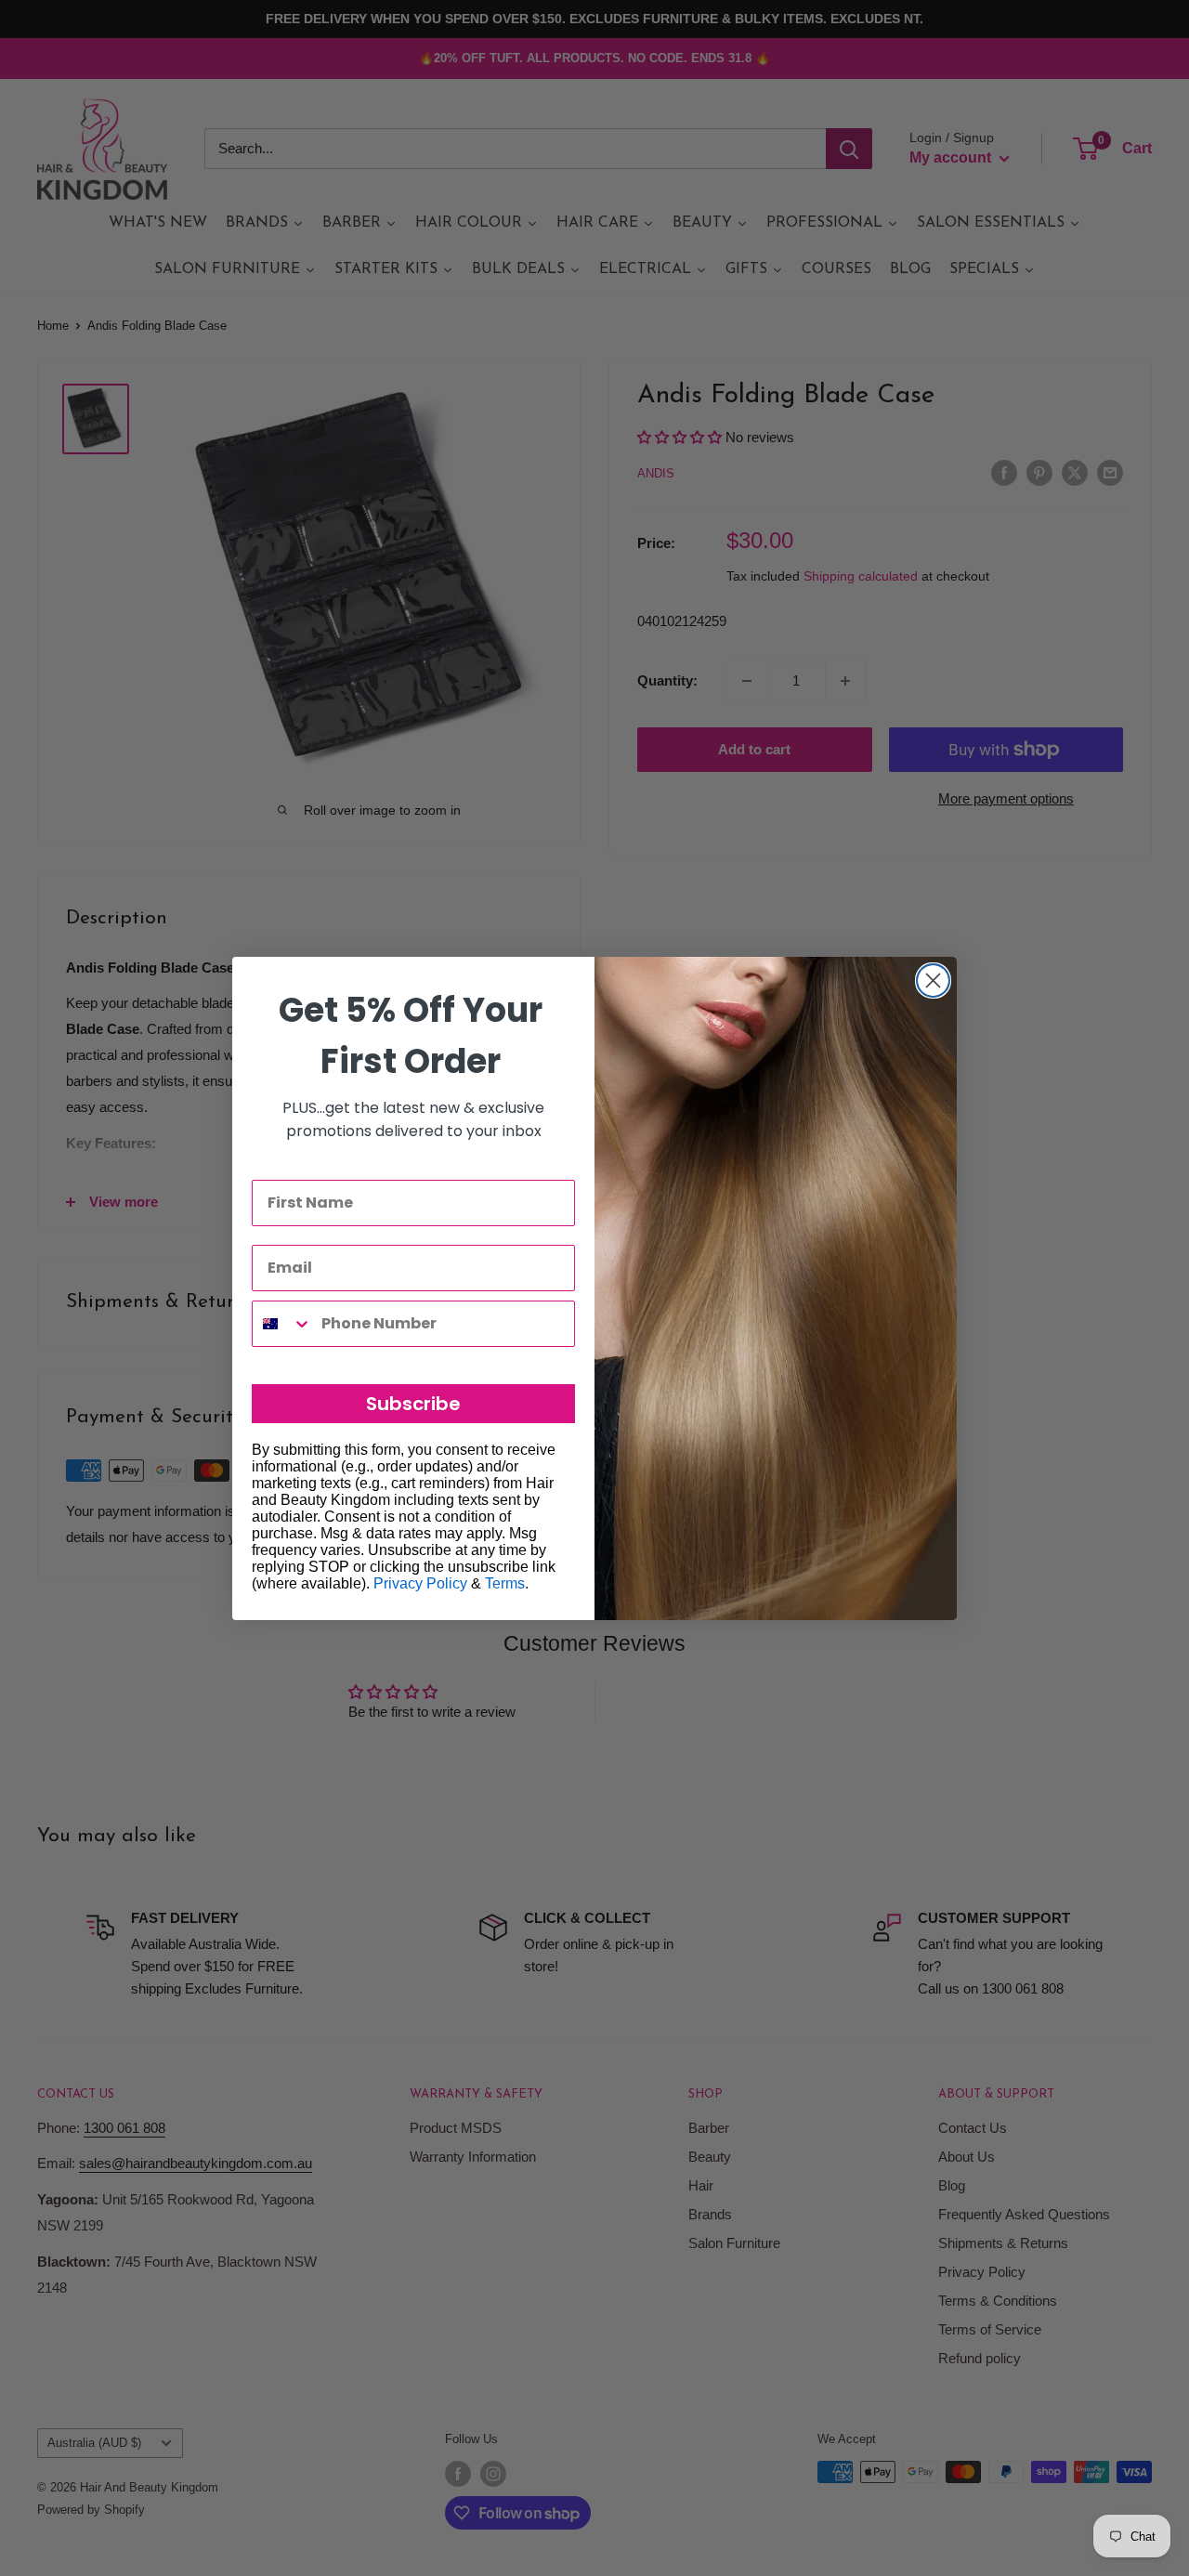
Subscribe (413, 1404)
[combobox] (282, 1324)
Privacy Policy (420, 1583)
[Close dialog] (933, 981)
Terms (505, 1583)
